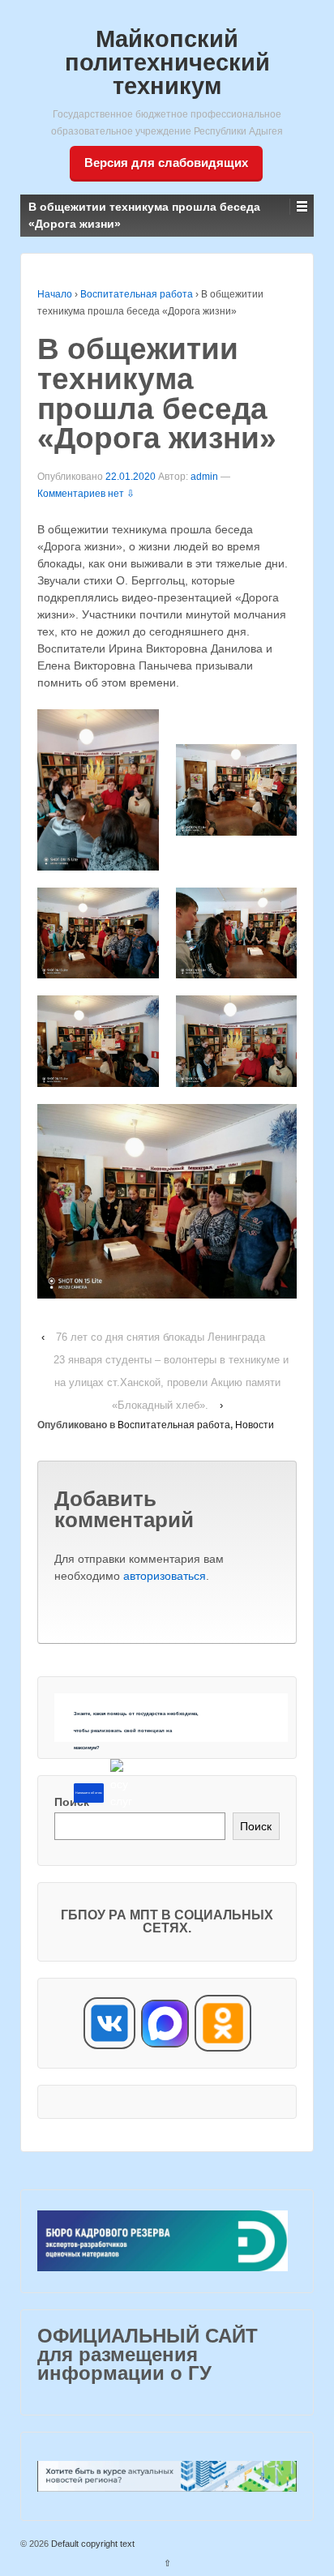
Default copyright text (92, 2544)
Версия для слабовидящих (166, 163)
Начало (55, 294)
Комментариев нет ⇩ (86, 494)
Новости (255, 1425)
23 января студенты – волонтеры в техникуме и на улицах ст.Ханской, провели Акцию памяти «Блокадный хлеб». (171, 1382)
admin (204, 477)
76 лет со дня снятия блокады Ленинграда (161, 1337)
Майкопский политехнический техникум (167, 62)
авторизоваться (165, 1576)
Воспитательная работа (137, 294)
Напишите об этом (88, 1793)
